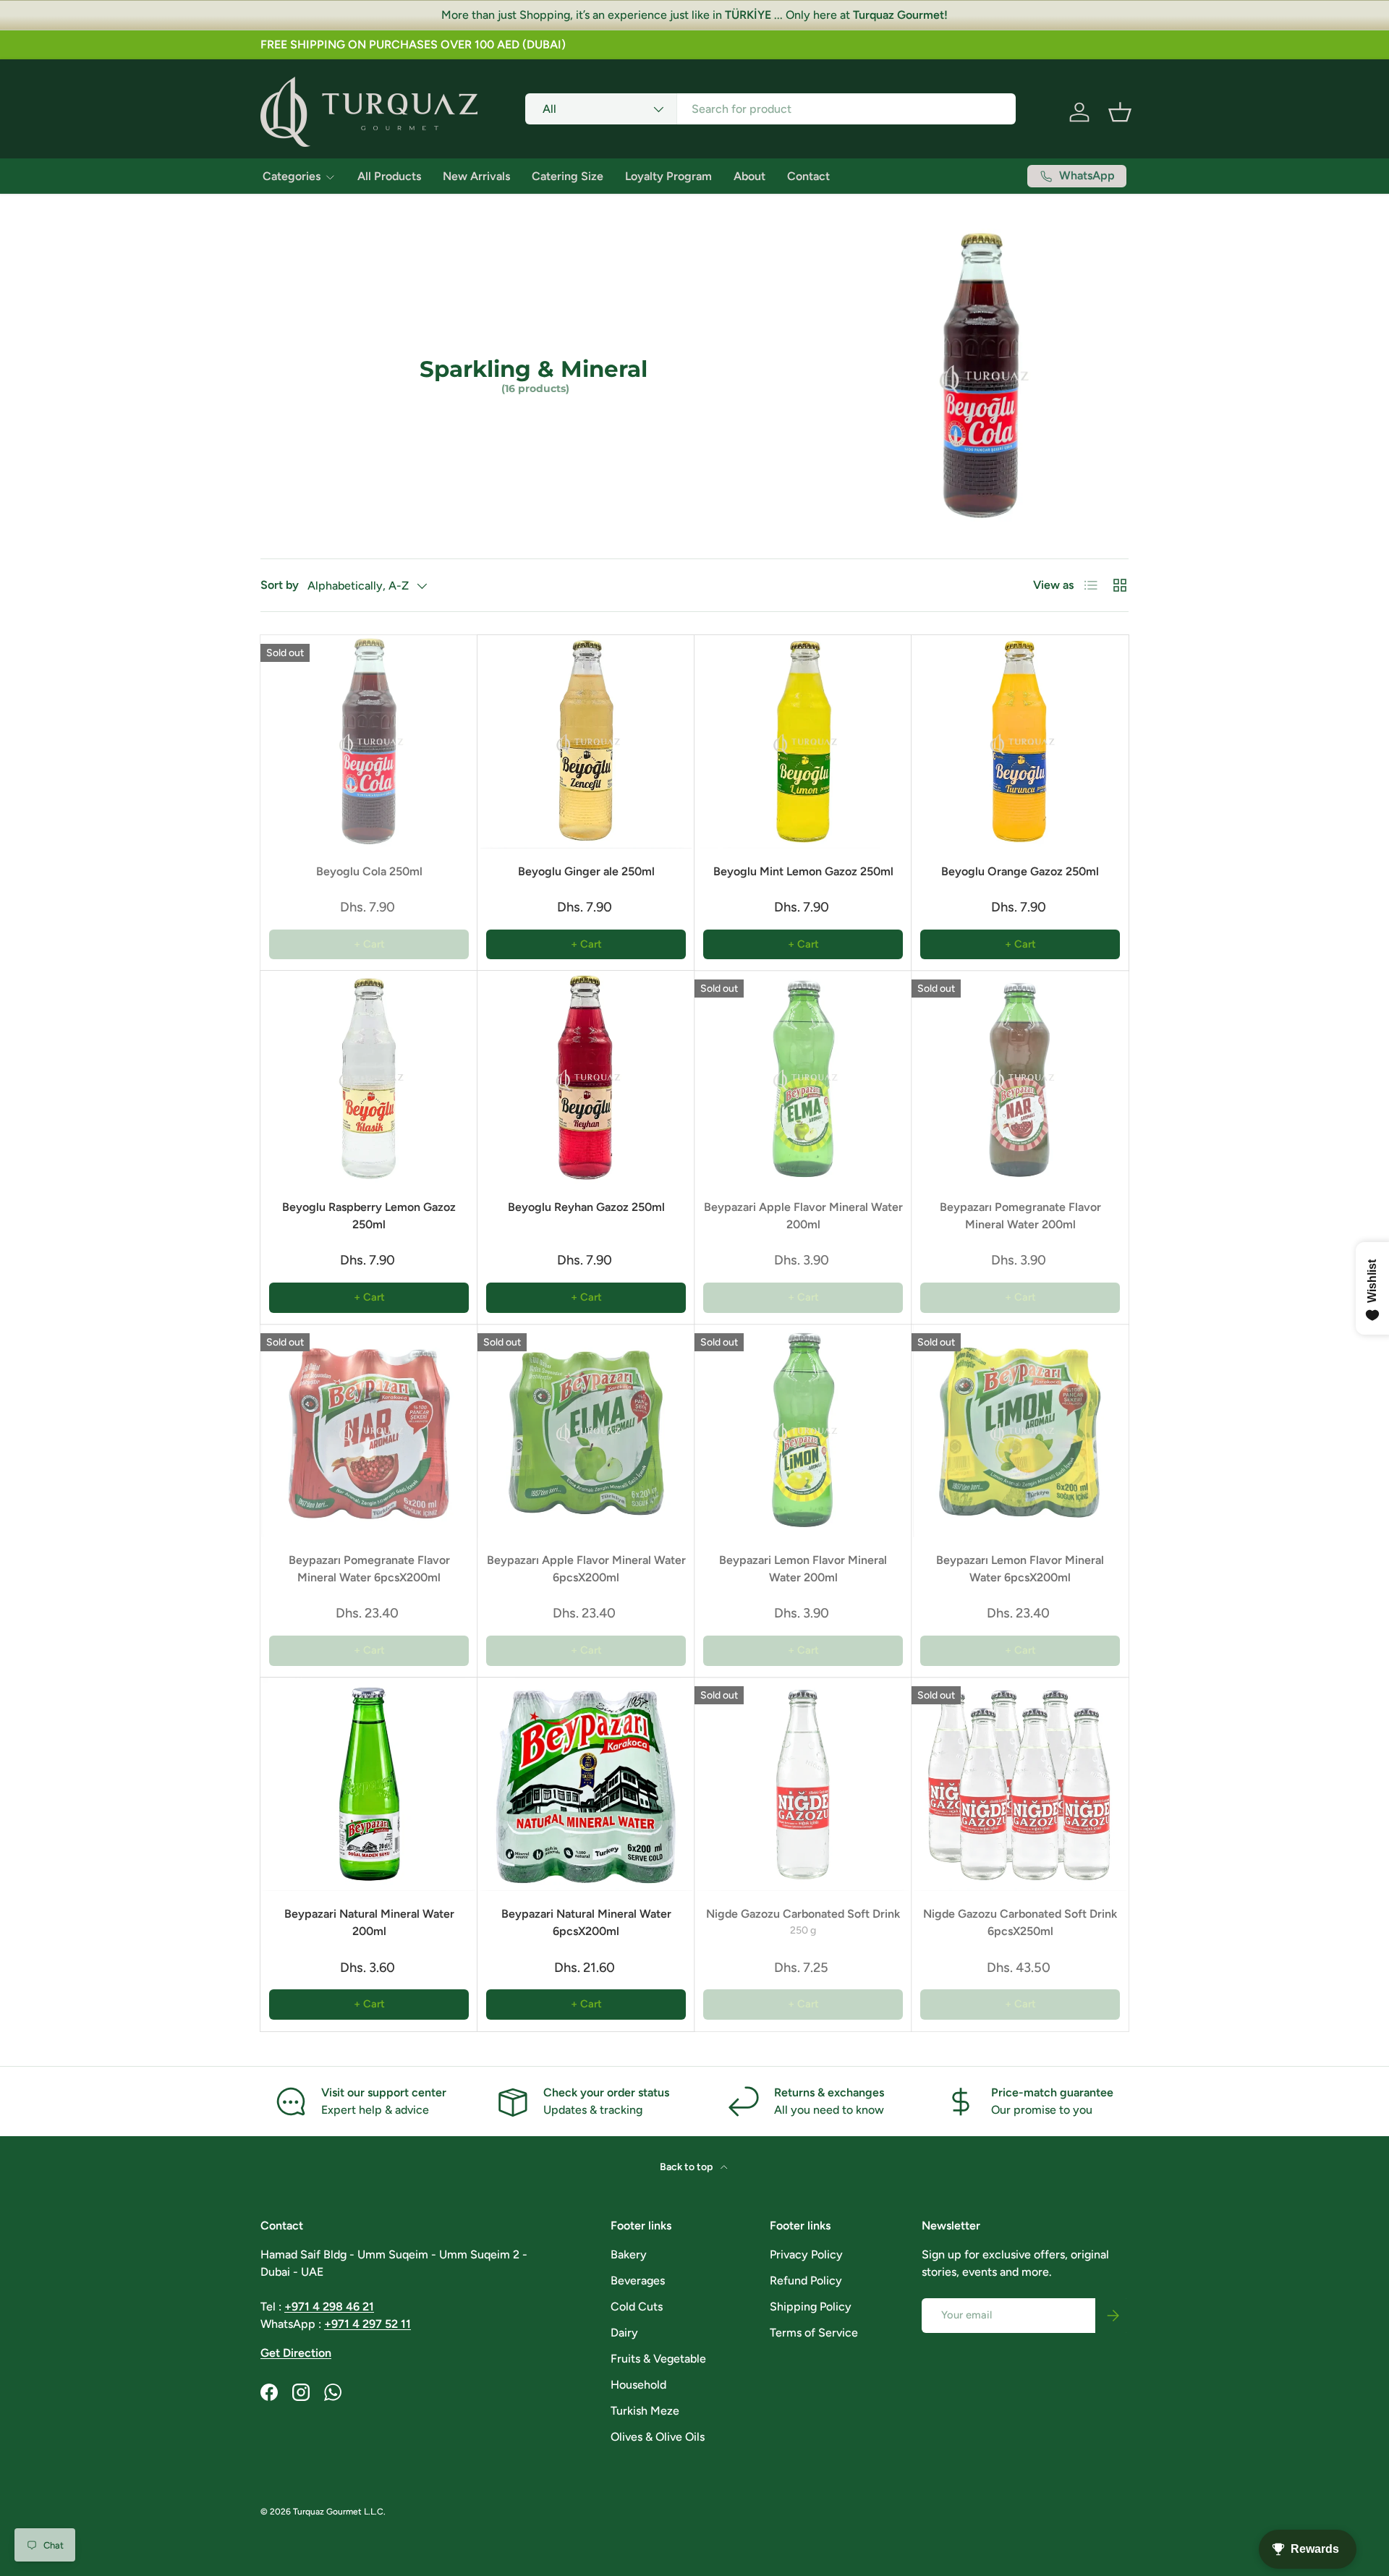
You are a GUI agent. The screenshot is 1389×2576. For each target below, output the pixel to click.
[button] (1120, 112)
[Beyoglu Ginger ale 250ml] (586, 742)
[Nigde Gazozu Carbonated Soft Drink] (803, 1784)
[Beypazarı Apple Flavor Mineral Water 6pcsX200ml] (586, 1431)
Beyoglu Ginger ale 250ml (586, 871)
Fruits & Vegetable (658, 2359)
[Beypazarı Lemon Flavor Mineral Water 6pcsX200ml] (1020, 1431)
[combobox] (771, 109)
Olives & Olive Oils (658, 2437)
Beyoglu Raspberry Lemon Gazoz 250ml (369, 1216)
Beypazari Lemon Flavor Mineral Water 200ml (803, 1569)
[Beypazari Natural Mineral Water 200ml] (369, 1784)
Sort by (280, 585)
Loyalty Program (668, 176)
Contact (808, 176)
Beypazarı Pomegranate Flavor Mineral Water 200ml (1020, 1216)
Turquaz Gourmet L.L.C (338, 2512)
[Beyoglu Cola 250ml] (369, 742)
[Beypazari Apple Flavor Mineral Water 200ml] (803, 1077)
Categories (292, 176)
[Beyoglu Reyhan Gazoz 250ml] (586, 1077)
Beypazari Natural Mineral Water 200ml (369, 1922)
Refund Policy (806, 2280)
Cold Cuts (637, 2307)
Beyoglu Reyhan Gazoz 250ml (586, 1207)
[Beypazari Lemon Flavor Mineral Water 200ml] (803, 1431)
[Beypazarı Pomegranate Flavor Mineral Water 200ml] (1020, 1077)
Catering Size (568, 176)
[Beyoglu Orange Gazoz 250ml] (1020, 742)
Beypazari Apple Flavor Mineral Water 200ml (803, 1216)
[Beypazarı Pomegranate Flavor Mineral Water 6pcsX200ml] (369, 1431)
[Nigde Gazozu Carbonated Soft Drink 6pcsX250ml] (1020, 1784)
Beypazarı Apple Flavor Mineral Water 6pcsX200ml (586, 1569)
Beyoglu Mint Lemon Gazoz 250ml (803, 871)
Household (638, 2385)
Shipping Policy (811, 2307)
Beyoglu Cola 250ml (369, 871)
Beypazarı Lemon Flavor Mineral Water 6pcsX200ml (1020, 1569)
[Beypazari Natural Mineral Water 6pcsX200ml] (586, 1784)
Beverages (638, 2280)
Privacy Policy (806, 2254)
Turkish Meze (645, 2411)
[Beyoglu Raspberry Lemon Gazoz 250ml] (369, 1077)
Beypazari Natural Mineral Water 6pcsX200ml (586, 1922)
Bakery (629, 2254)
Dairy (624, 2333)
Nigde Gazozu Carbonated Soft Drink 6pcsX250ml (1020, 1922)
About (749, 176)
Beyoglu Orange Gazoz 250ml (1020, 871)
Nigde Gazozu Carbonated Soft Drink (803, 1914)
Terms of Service (814, 2333)
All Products (389, 176)
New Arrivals (476, 176)
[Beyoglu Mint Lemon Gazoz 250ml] (803, 742)
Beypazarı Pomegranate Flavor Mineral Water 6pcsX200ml (369, 1569)
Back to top (687, 2167)
